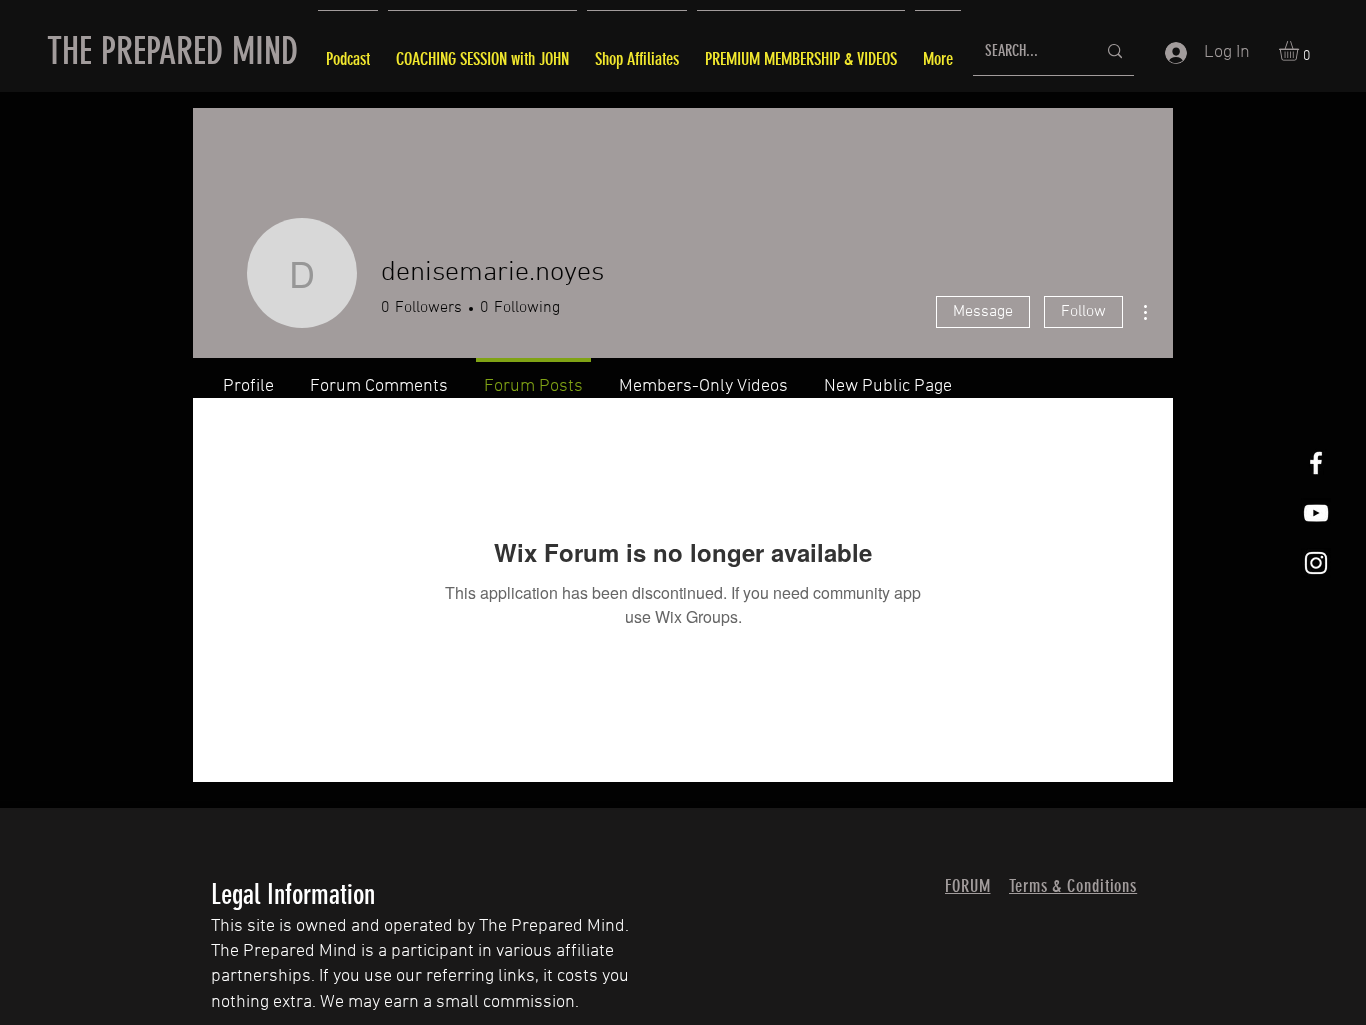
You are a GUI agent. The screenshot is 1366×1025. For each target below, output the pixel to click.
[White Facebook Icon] (1316, 463)
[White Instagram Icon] (1316, 563)
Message (983, 312)
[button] (1300, 51)
